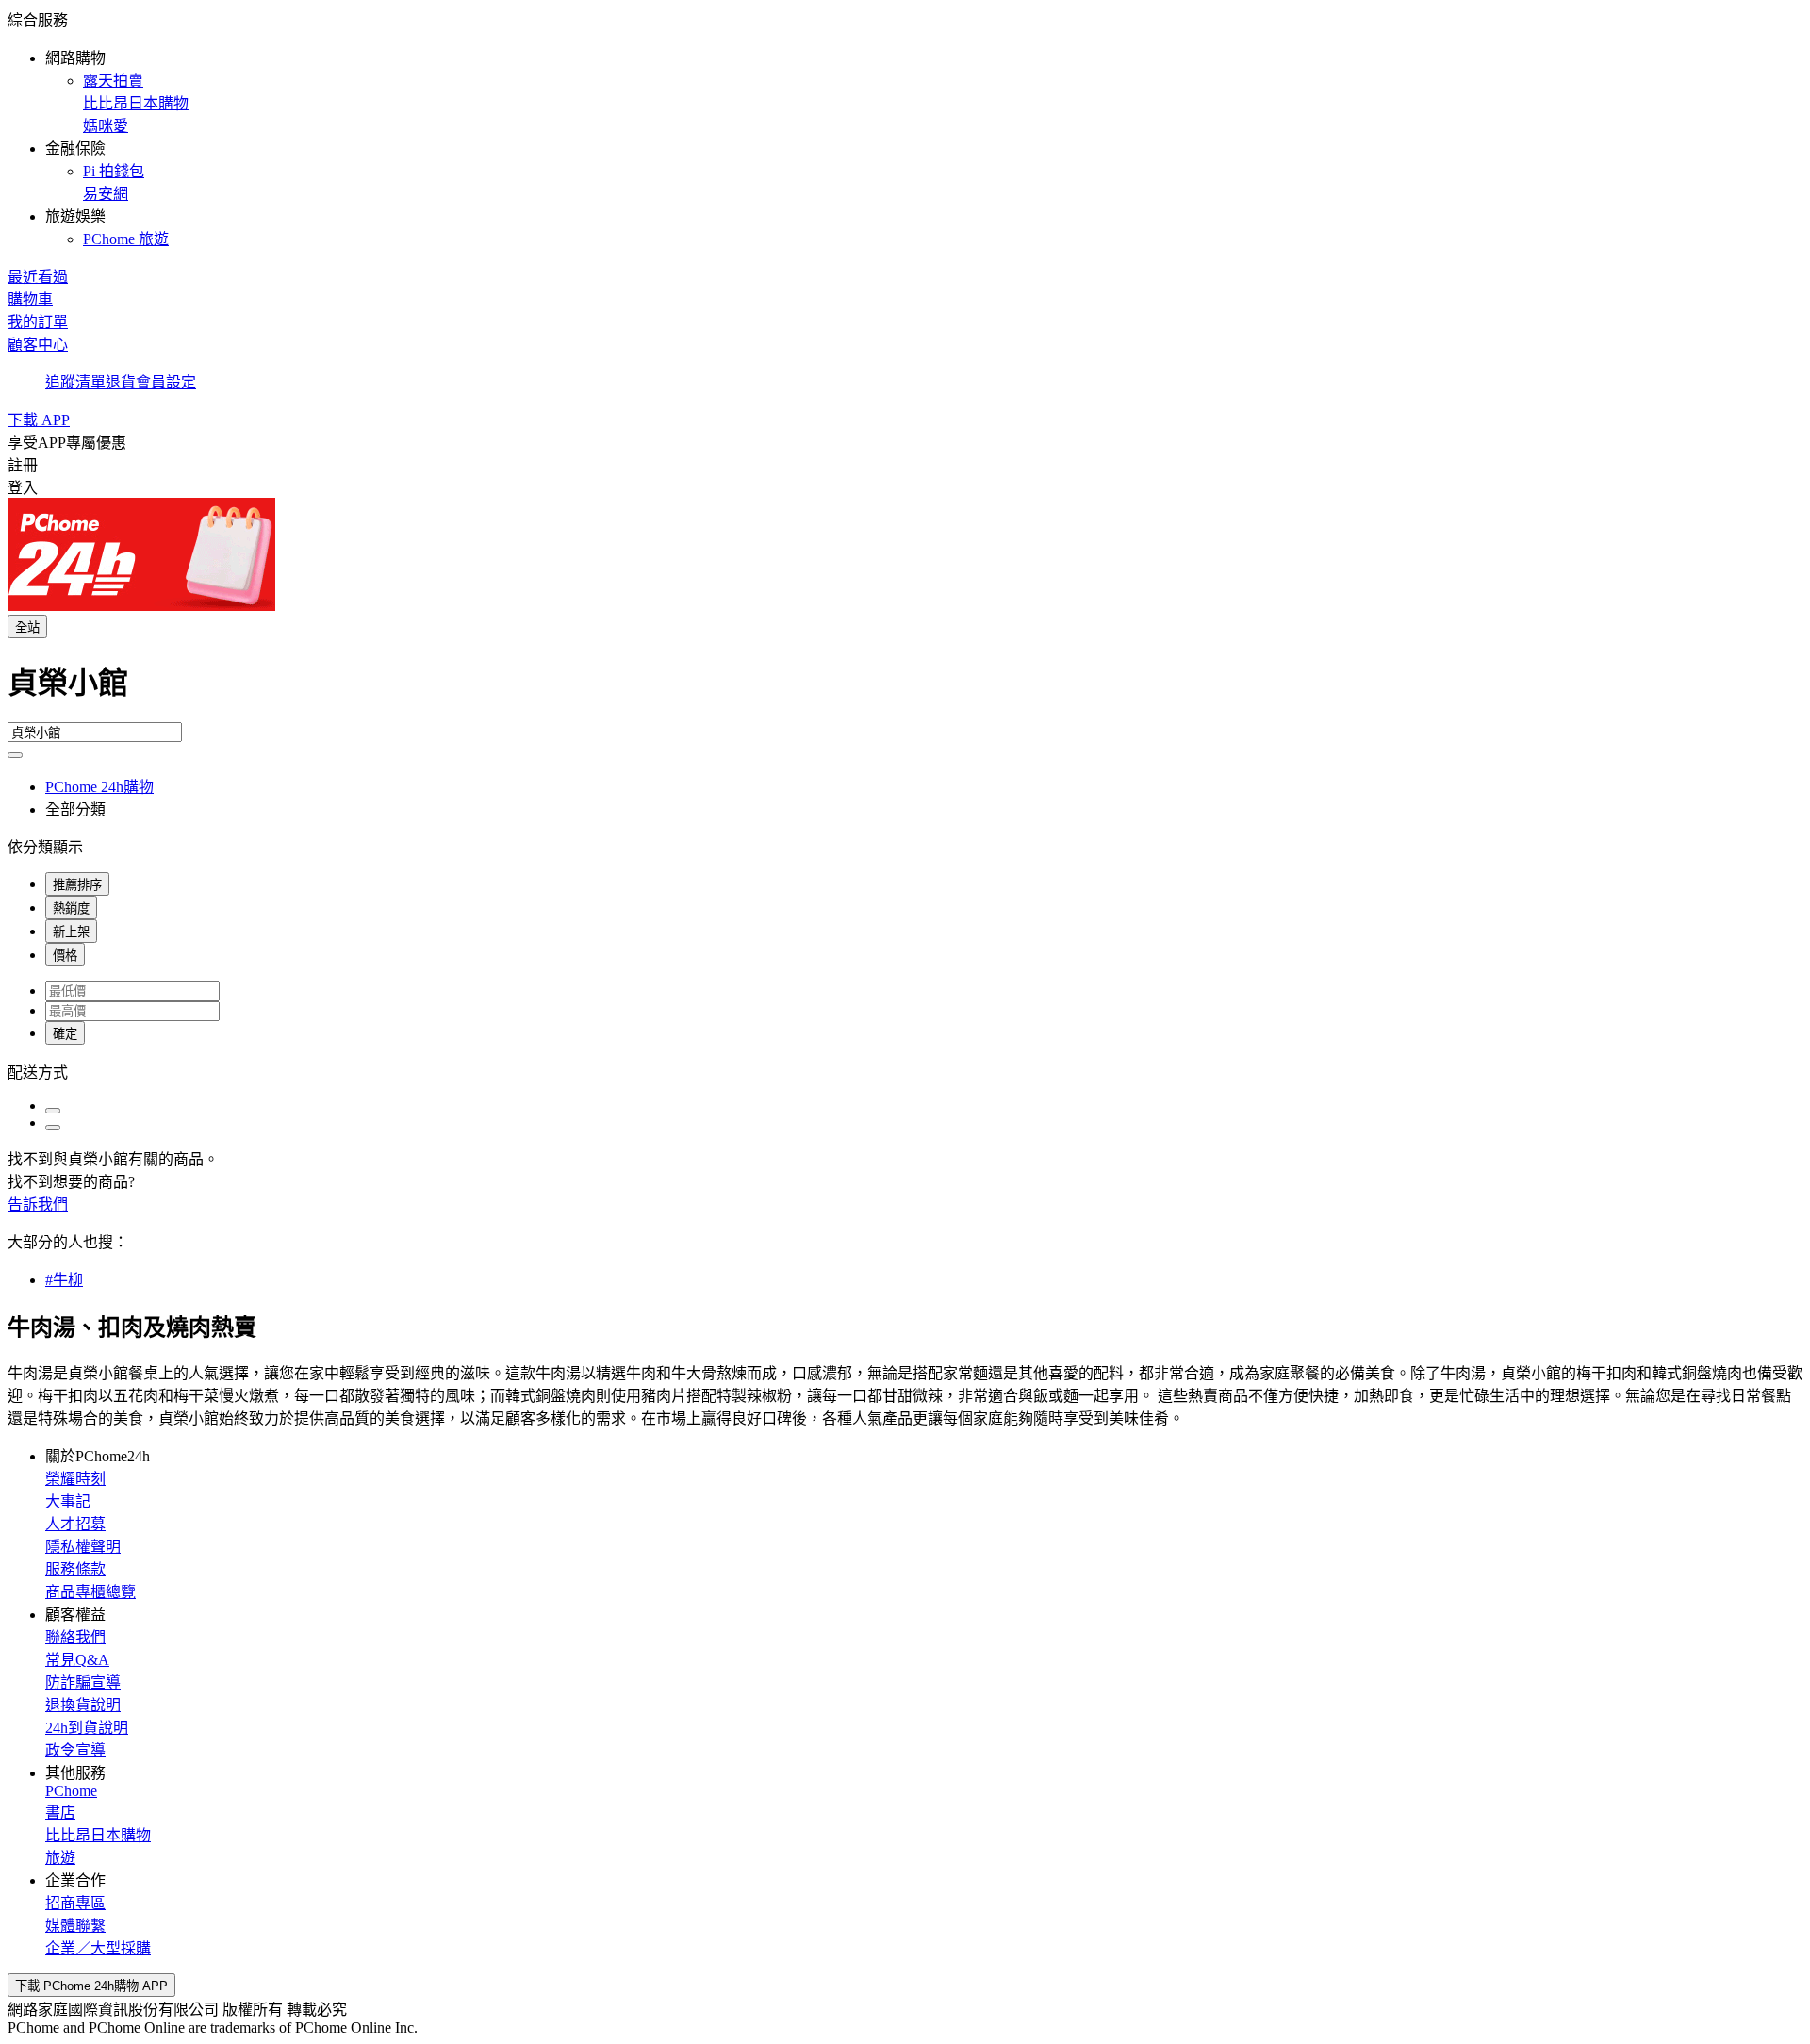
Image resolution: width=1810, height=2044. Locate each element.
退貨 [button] (121, 382)
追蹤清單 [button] (75, 382)
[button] (905, 128)
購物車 (30, 299)
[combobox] (905, 690)
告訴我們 (38, 1204)
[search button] (15, 755)
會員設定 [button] (166, 382)
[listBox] (905, 1071)
